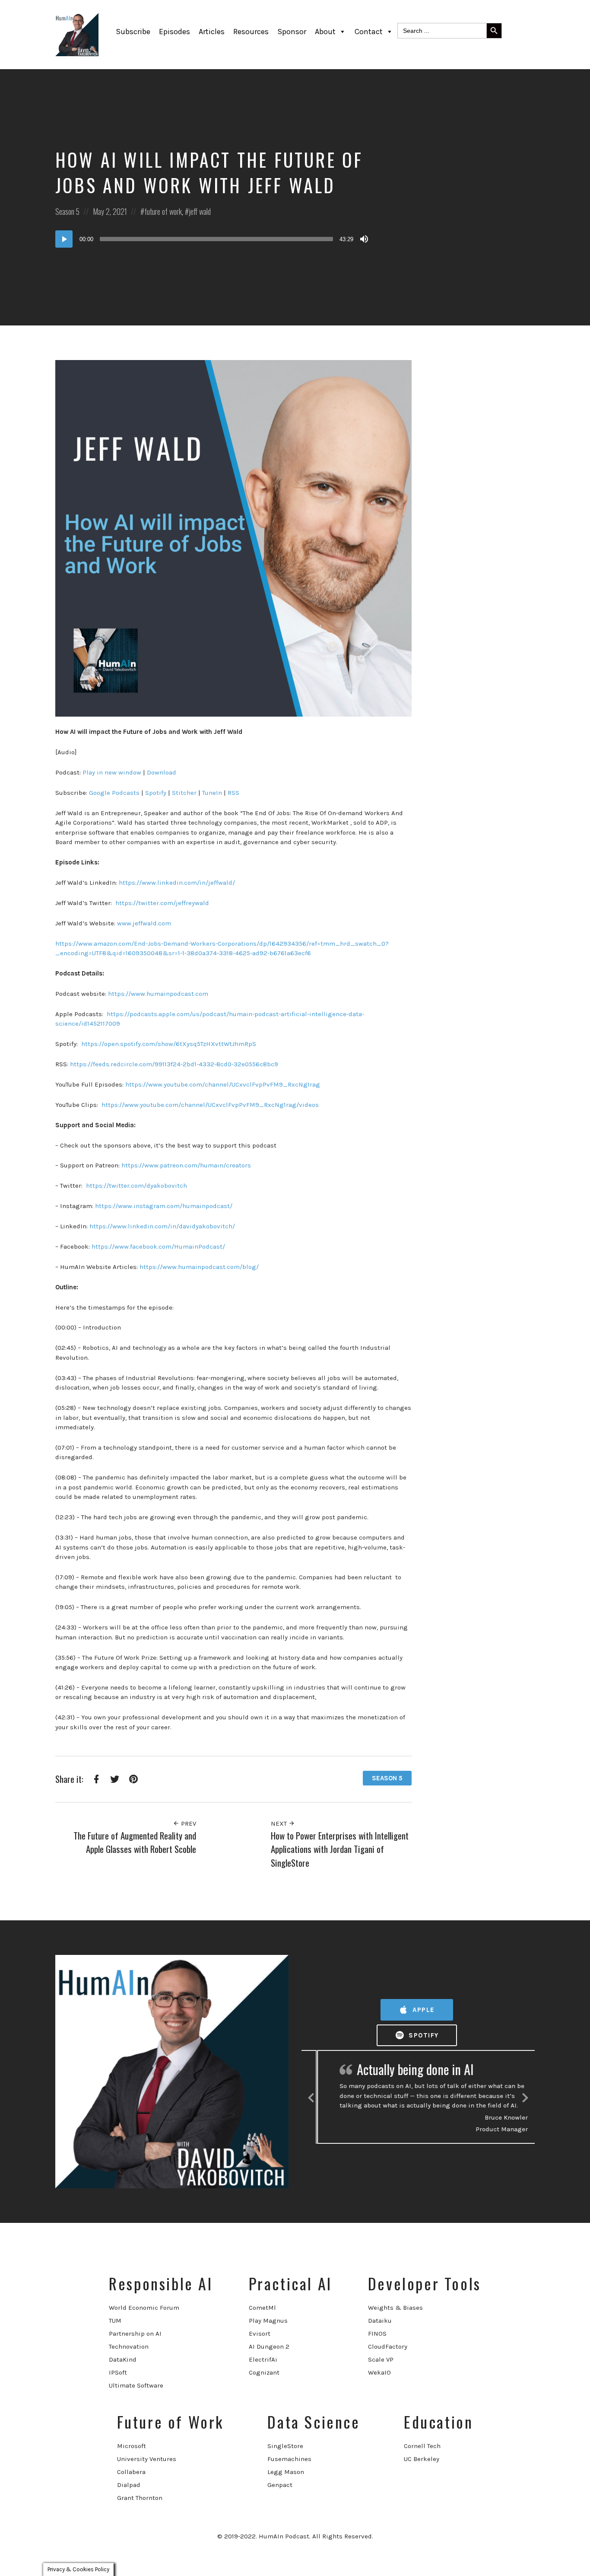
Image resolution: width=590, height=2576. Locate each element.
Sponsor (292, 32)
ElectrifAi (263, 2359)
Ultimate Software (136, 2385)
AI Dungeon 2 (269, 2346)
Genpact (280, 2485)
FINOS (377, 2334)
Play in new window (111, 772)
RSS (233, 793)
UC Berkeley (422, 2459)
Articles (212, 32)
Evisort (260, 2334)
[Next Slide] (525, 2096)
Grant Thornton (140, 2498)
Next (280, 1824)
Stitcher (183, 793)
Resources (251, 32)
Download (161, 772)
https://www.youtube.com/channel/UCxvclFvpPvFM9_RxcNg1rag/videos (209, 1105)
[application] (213, 239)
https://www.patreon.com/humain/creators (186, 1165)
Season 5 (67, 211)
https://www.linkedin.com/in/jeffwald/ (177, 883)
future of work (163, 211)
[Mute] (364, 239)
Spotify (155, 793)
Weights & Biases (395, 2308)
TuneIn (212, 793)
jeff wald (200, 211)
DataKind (123, 2359)
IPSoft (118, 2372)
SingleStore (285, 2446)
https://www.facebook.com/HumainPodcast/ (158, 1247)
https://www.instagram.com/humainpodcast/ (163, 1206)
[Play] (64, 239)
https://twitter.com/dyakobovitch (136, 1186)
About (325, 32)
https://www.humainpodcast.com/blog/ (198, 1267)
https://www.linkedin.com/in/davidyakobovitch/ (162, 1226)
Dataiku (380, 2321)
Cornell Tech (422, 2446)
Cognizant (264, 2372)
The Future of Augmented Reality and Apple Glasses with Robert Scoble (135, 1842)
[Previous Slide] (311, 2096)
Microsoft (132, 2446)
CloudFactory (388, 2346)
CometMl (262, 2308)
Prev (188, 1824)
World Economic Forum (144, 2308)
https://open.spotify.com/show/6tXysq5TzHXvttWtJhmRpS (168, 1044)
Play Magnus (268, 2321)
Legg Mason (286, 2472)
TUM (115, 2321)
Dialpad (129, 2485)
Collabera (131, 2472)
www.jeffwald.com (144, 923)
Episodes (174, 32)
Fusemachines (289, 2459)
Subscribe (133, 32)
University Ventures (147, 2459)
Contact (369, 32)
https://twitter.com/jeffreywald (162, 903)
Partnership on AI (135, 2334)
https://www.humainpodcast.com (158, 994)
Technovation (129, 2346)
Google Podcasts (113, 793)
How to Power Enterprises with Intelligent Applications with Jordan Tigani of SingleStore (340, 1849)
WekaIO (379, 2372)
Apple (423, 2010)
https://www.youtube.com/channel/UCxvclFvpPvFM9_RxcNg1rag (223, 1084)
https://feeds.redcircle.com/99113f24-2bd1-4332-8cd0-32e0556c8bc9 (174, 1064)
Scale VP (381, 2359)
